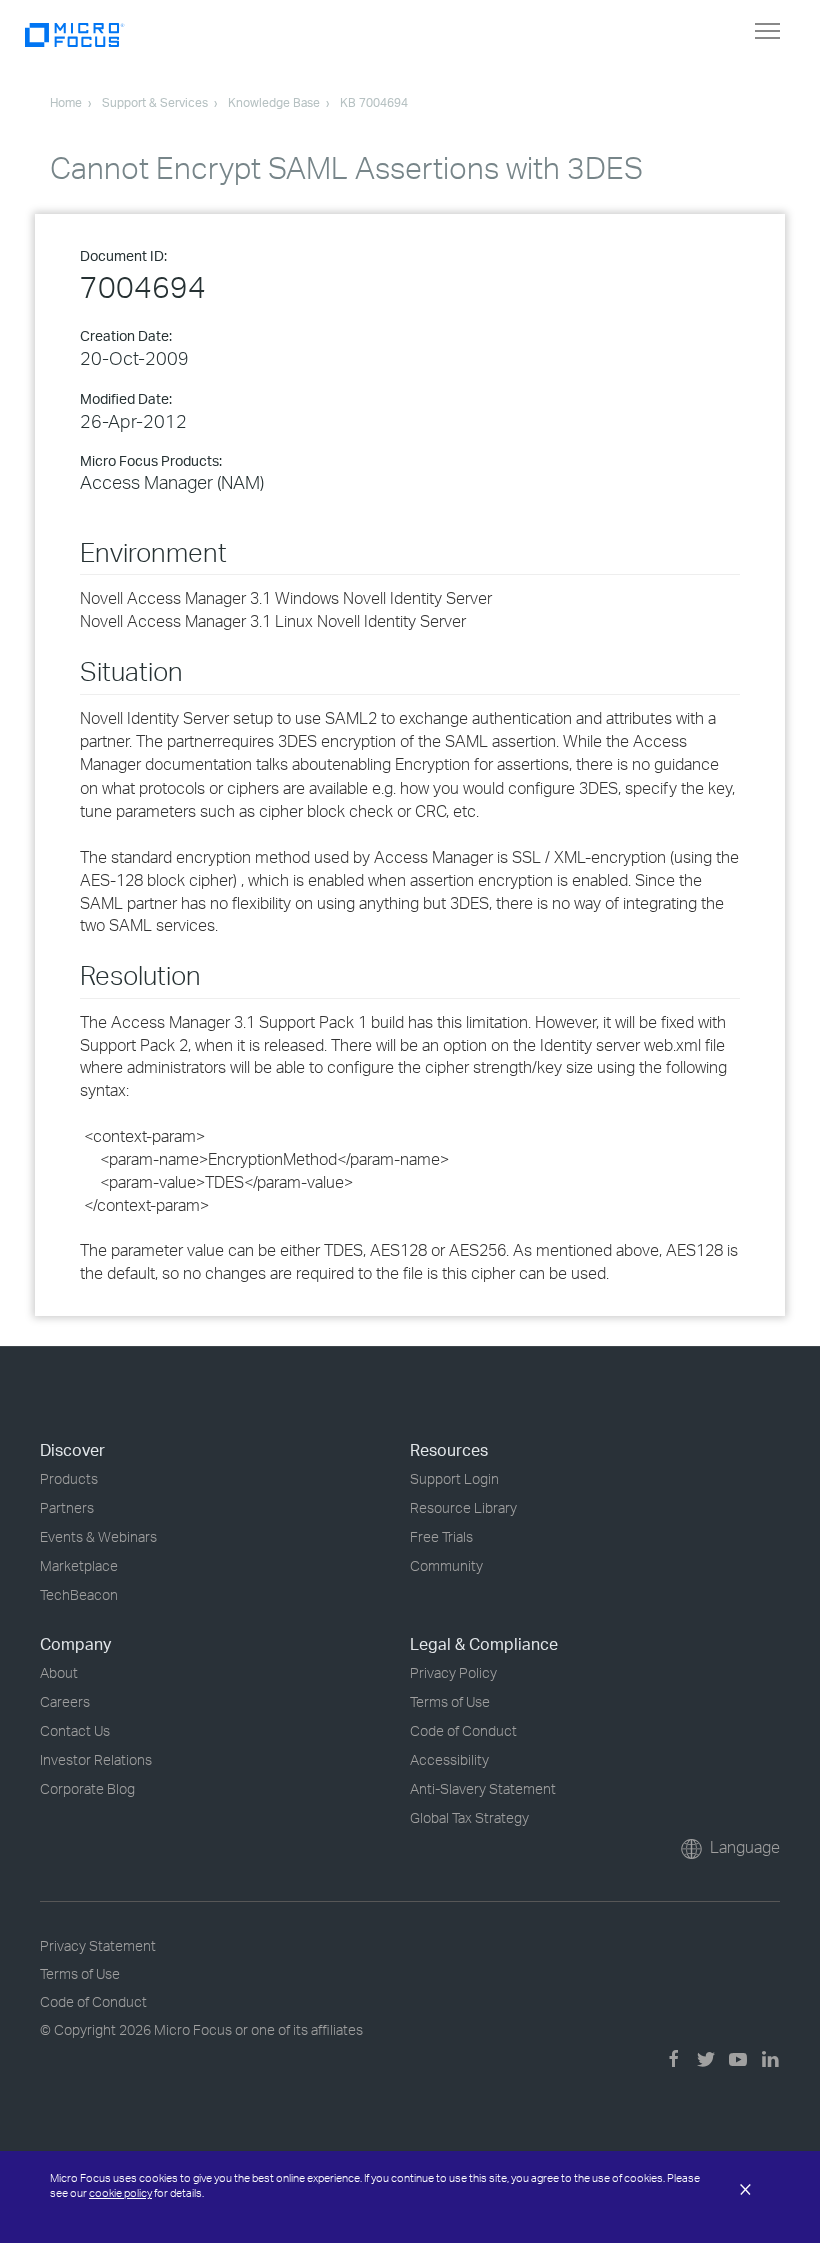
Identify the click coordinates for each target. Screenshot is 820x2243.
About (59, 1672)
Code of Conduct (463, 1730)
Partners (67, 1507)
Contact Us (75, 1730)
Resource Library (463, 1507)
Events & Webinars (98, 1536)
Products (69, 1478)
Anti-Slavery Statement (483, 1788)
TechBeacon (79, 1594)
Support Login (454, 1478)
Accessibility (449, 1759)
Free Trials (441, 1536)
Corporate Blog (87, 1788)
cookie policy (120, 2193)
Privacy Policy (453, 1672)
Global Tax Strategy (469, 1817)
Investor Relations (96, 1759)
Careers (65, 1701)
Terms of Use (450, 1701)
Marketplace (79, 1565)
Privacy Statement (98, 1945)
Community (446, 1565)
